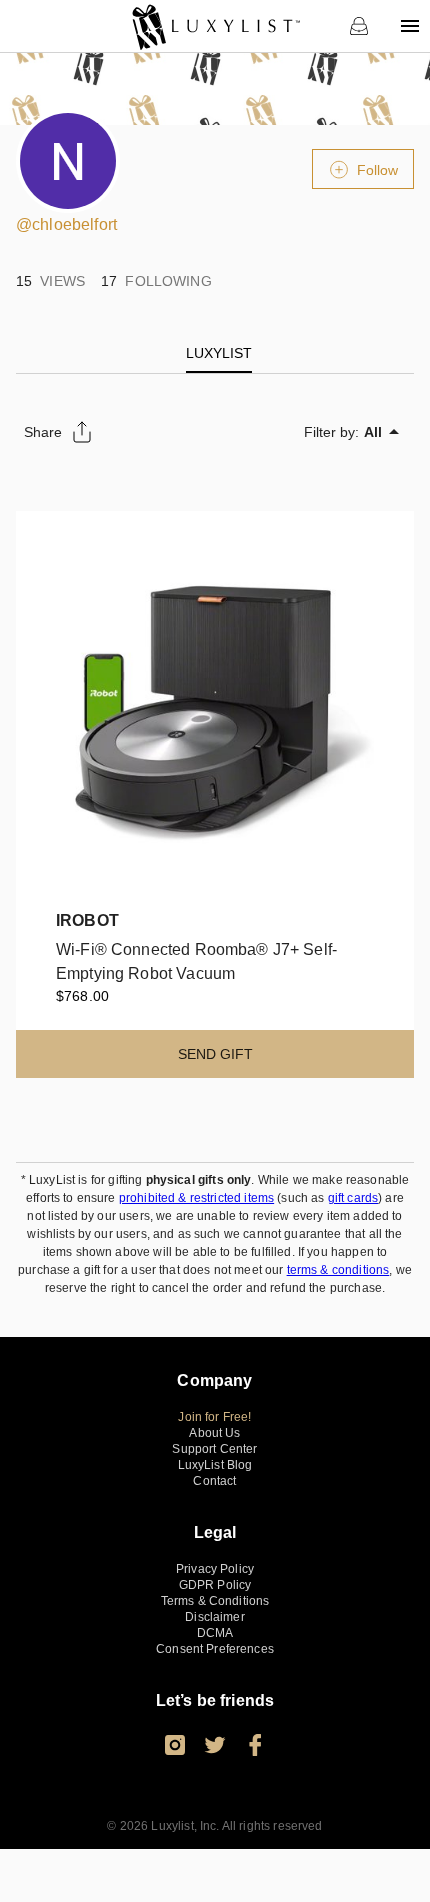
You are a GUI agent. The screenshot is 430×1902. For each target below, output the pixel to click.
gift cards (353, 1198)
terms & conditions (338, 1270)
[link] (215, 26)
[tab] (219, 353)
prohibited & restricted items (196, 1198)
